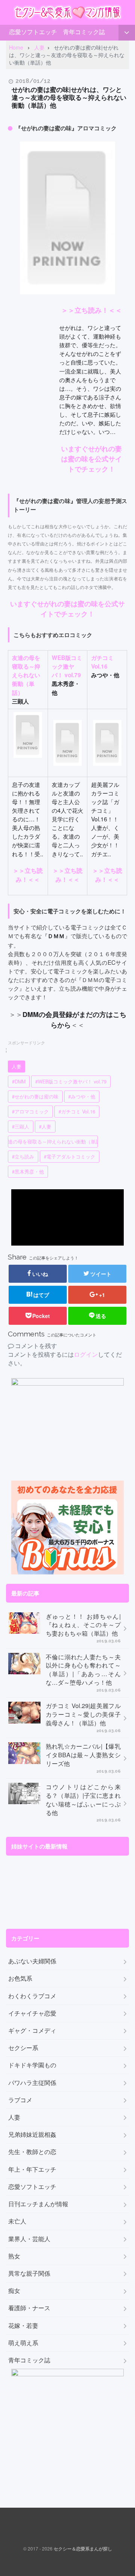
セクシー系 (23, 2048)
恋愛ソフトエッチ (33, 32)
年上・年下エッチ (32, 2169)
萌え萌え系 (23, 2343)
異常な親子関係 (29, 2273)
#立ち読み (23, 1157)
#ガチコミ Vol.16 (77, 1112)
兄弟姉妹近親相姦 (32, 2135)
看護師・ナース (29, 2308)
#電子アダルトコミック (70, 1157)
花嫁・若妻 (23, 2326)
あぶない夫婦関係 (32, 1961)
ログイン (86, 1354)
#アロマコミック (30, 1112)
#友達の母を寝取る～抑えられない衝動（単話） (53, 1142)
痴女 (14, 2291)
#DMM (19, 1082)
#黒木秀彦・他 (28, 1172)
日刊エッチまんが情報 (38, 2204)
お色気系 (20, 1978)
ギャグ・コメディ (32, 2031)
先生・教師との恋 (32, 2152)
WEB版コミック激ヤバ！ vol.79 (67, 666)
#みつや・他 (82, 1097)
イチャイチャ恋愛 (32, 2013)
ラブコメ (20, 2100)
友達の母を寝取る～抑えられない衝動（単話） (26, 675)
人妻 (16, 1067)
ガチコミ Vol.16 (102, 662)
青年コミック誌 (84, 32)
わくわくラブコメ (32, 1996)
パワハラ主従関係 (32, 2083)
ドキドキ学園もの (32, 2065)
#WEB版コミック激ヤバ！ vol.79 (71, 1082)
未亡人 (17, 2221)
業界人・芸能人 (29, 2239)
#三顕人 (21, 1127)
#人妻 (45, 1127)
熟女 (14, 2256)
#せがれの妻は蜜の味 (35, 1097)
